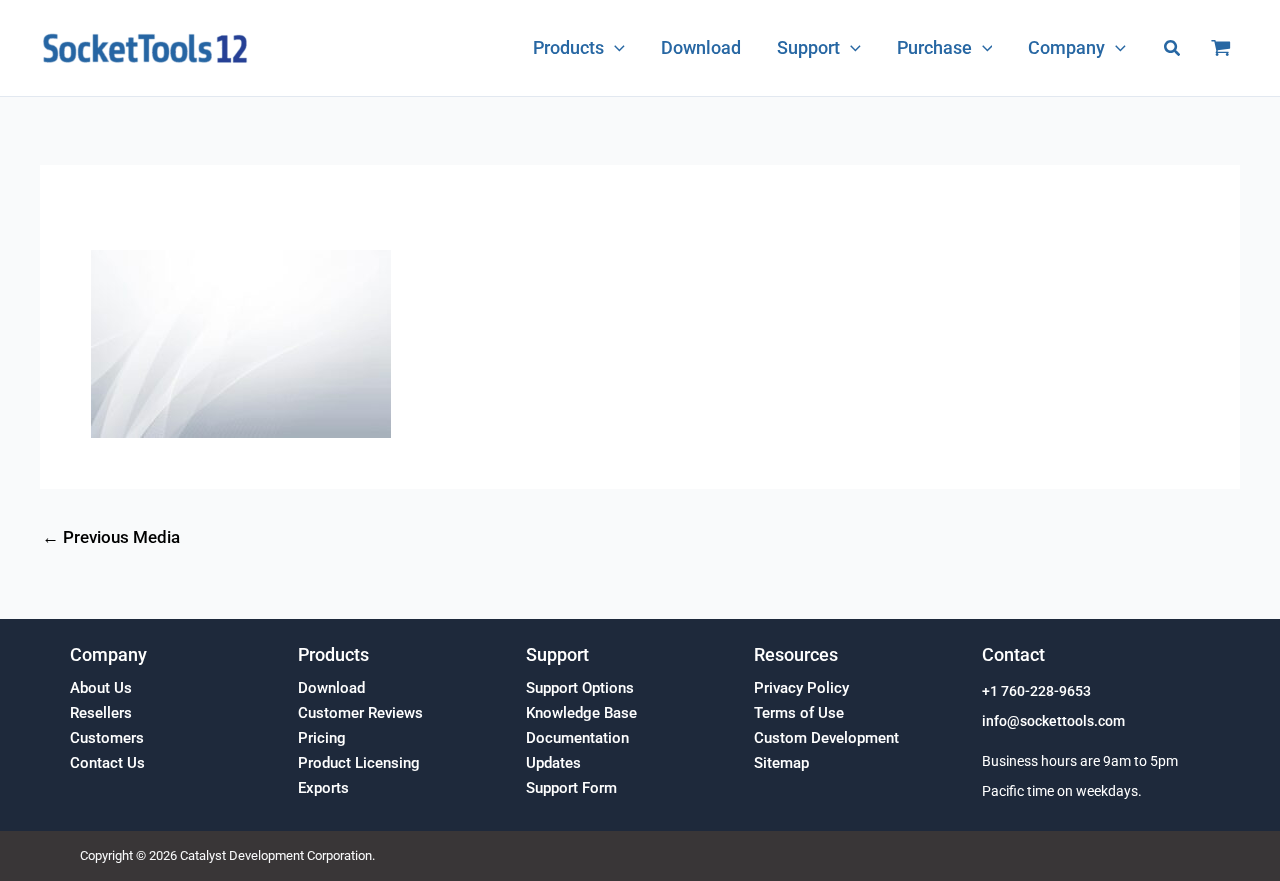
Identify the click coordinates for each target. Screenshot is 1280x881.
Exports (323, 788)
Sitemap (781, 763)
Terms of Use (799, 713)
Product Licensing (359, 763)
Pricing (322, 738)
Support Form (571, 788)
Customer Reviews (360, 713)
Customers (107, 738)
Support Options (580, 688)
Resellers (101, 713)
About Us (101, 688)
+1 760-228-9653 (1036, 691)
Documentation (577, 738)
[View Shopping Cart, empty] (1221, 48)
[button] (614, 48)
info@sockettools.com (1053, 721)
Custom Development (826, 738)
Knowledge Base (581, 713)
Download (331, 688)
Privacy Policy (801, 688)
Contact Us (107, 763)
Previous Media (111, 537)
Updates (553, 763)
